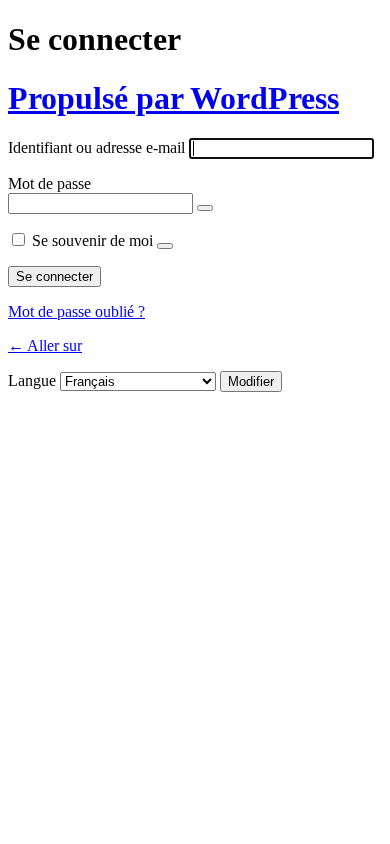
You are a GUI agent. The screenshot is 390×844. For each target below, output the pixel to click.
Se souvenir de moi (92, 240)
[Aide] (165, 246)
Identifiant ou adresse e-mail (96, 147)
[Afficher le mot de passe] (205, 208)
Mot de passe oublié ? (76, 311)
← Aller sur (45, 345)
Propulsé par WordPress (173, 98)
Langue (32, 380)
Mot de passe (49, 183)
